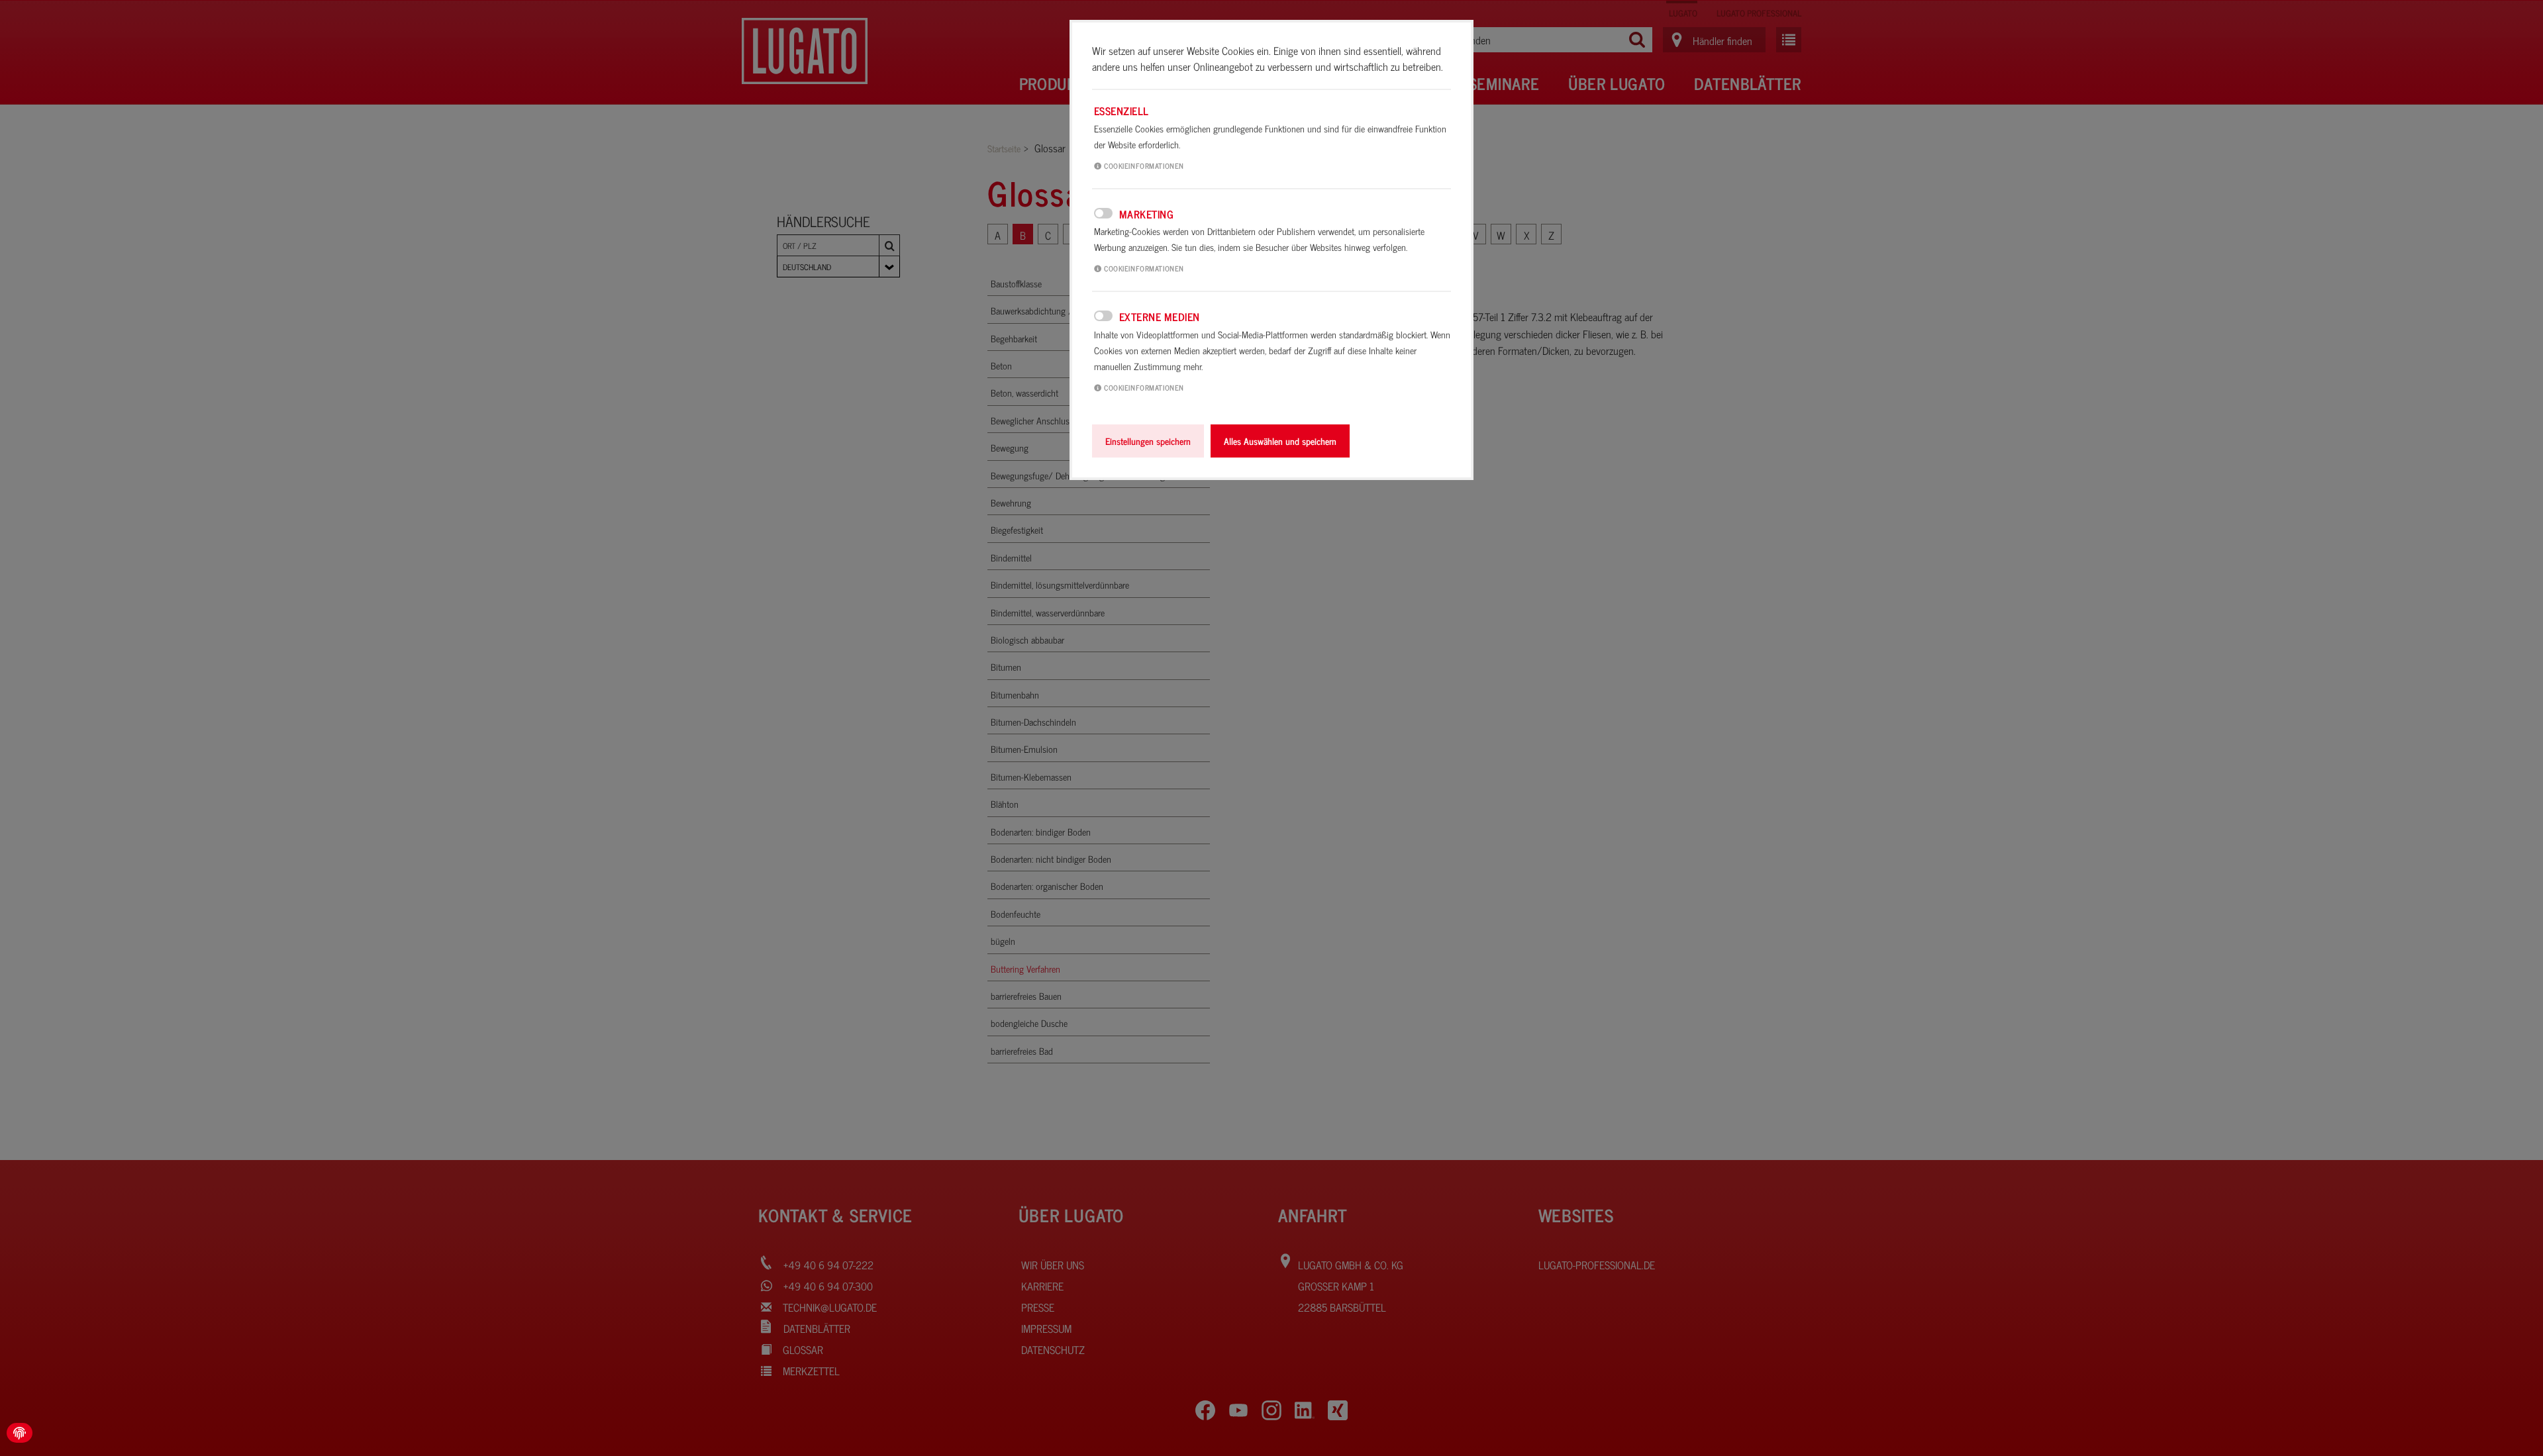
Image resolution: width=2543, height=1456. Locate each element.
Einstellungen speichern (1148, 441)
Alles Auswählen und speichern (1280, 441)
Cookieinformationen (1143, 166)
